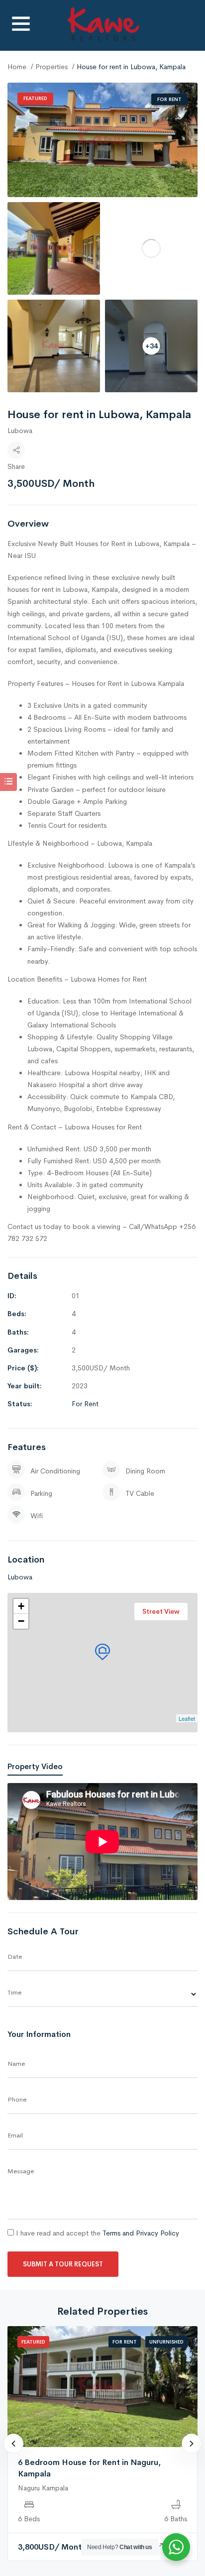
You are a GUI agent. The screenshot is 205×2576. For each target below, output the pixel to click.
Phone (17, 2099)
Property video (35, 1766)
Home (17, 67)
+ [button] (21, 1606)
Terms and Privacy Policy (141, 2233)
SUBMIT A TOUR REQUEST (63, 2264)
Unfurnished (166, 2342)
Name (16, 2064)
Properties (51, 67)
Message (21, 2171)
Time (14, 1992)
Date (15, 1957)
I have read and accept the (97, 2233)
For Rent (169, 99)
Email (15, 2135)
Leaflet (187, 1718)
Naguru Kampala (43, 2488)
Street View (161, 1612)
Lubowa (20, 431)
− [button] (21, 1621)
